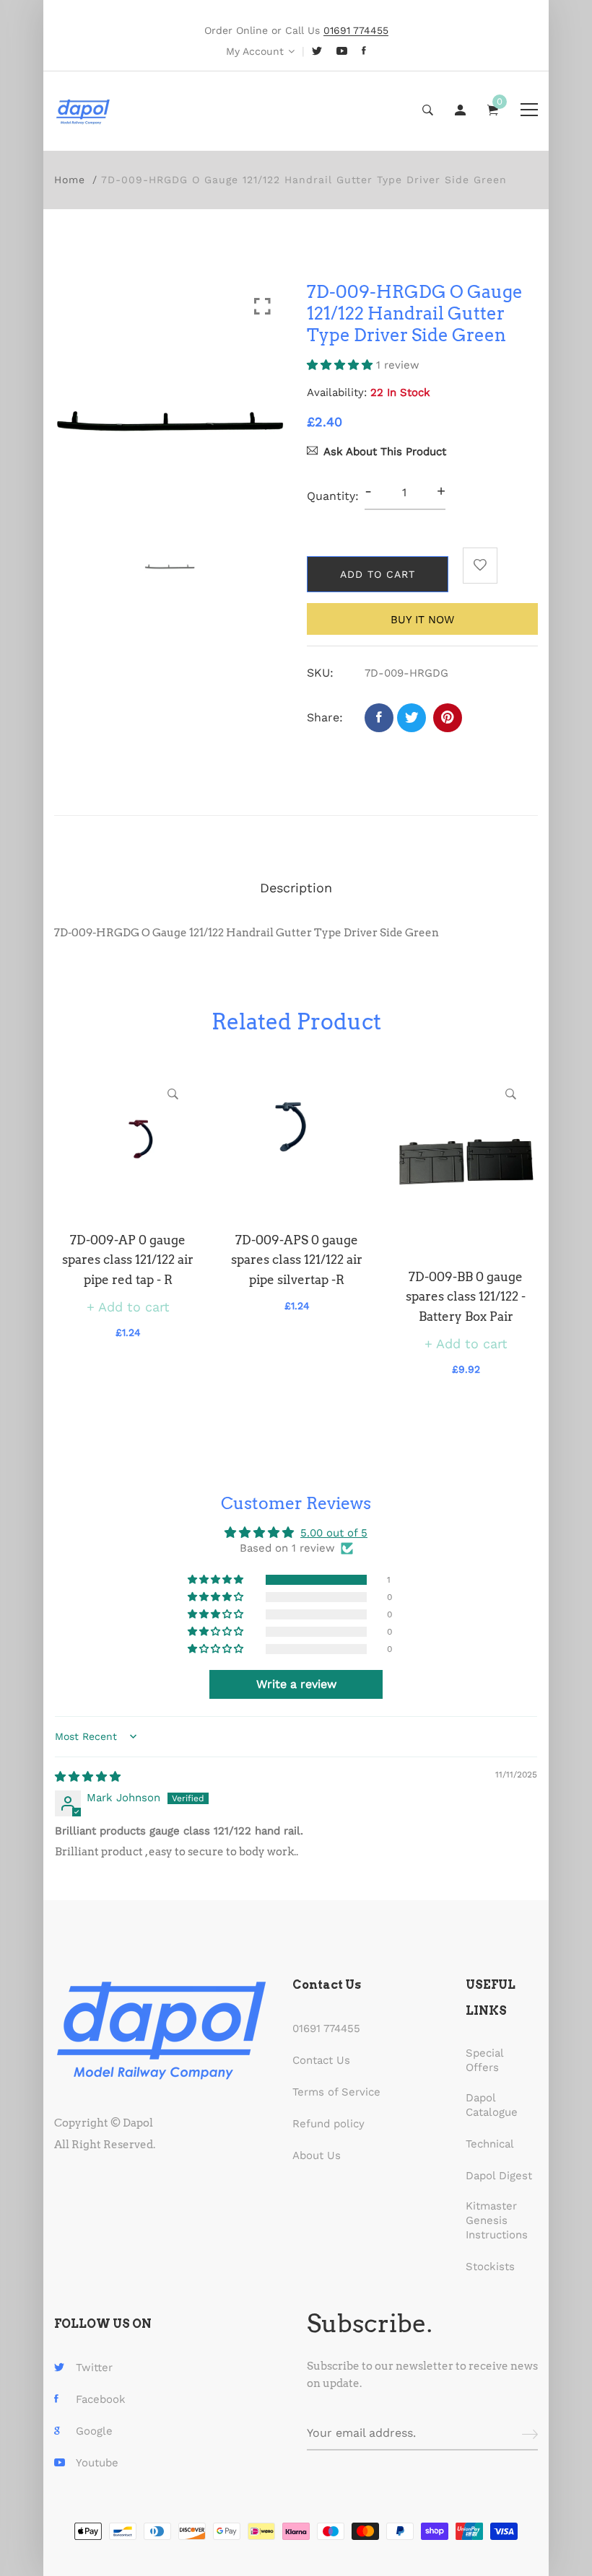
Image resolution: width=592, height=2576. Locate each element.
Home (70, 180)
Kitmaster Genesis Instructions (497, 2220)
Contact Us (321, 2060)
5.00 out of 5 (334, 1533)
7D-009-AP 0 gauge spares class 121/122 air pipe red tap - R (128, 1260)
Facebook (101, 2399)
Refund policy (328, 2124)
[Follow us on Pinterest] (448, 718)
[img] (88, 1777)
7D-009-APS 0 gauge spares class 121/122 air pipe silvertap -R (297, 1260)
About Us (317, 2155)
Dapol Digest (499, 2176)
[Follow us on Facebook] (379, 718)
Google (94, 2431)
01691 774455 (326, 2028)
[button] (341, 365)
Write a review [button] (296, 1684)
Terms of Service (336, 2092)
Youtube (97, 2463)
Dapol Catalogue (492, 2105)
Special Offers (484, 2060)
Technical (490, 2144)
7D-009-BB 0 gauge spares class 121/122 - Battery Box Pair (466, 1296)
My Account (255, 51)
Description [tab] (296, 888)
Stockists (490, 2267)
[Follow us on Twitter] (412, 718)
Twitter (94, 2368)
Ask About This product (385, 452)
